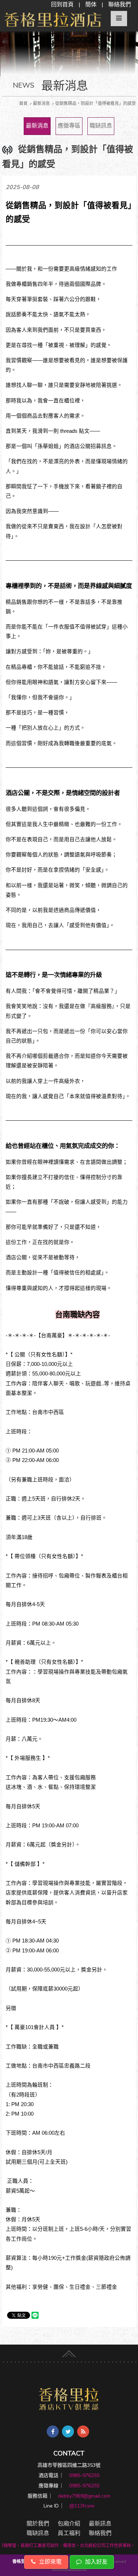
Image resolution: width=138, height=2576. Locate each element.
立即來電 (50, 2562)
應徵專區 (69, 126)
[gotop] (69, 2352)
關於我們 (38, 2524)
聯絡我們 (120, 5)
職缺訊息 (101, 126)
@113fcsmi (82, 2506)
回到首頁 (62, 5)
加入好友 (96, 2562)
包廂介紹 (69, 2524)
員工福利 (69, 2533)
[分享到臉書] (53, 2431)
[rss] (83, 2431)
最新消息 (37, 126)
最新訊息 (100, 2524)
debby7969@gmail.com (84, 2496)
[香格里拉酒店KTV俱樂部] (69, 2399)
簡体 (91, 5)
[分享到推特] (68, 2431)
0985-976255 (84, 2475)
